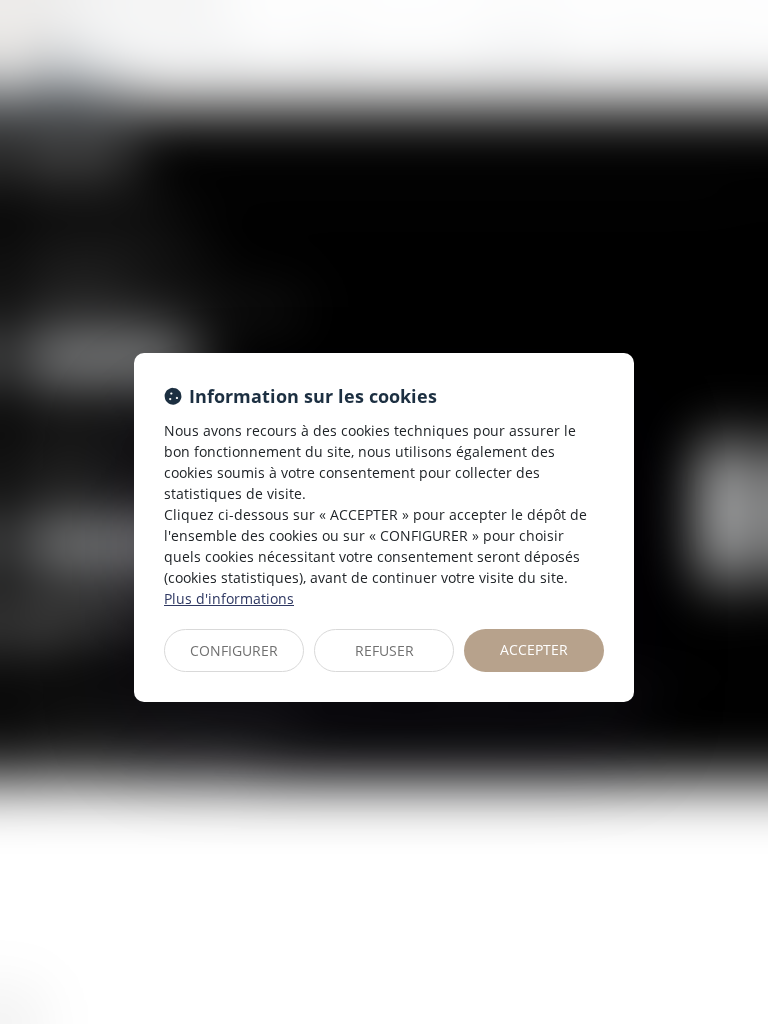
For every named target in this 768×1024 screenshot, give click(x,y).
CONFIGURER (234, 650)
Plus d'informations (229, 598)
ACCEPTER (534, 649)
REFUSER (384, 650)
